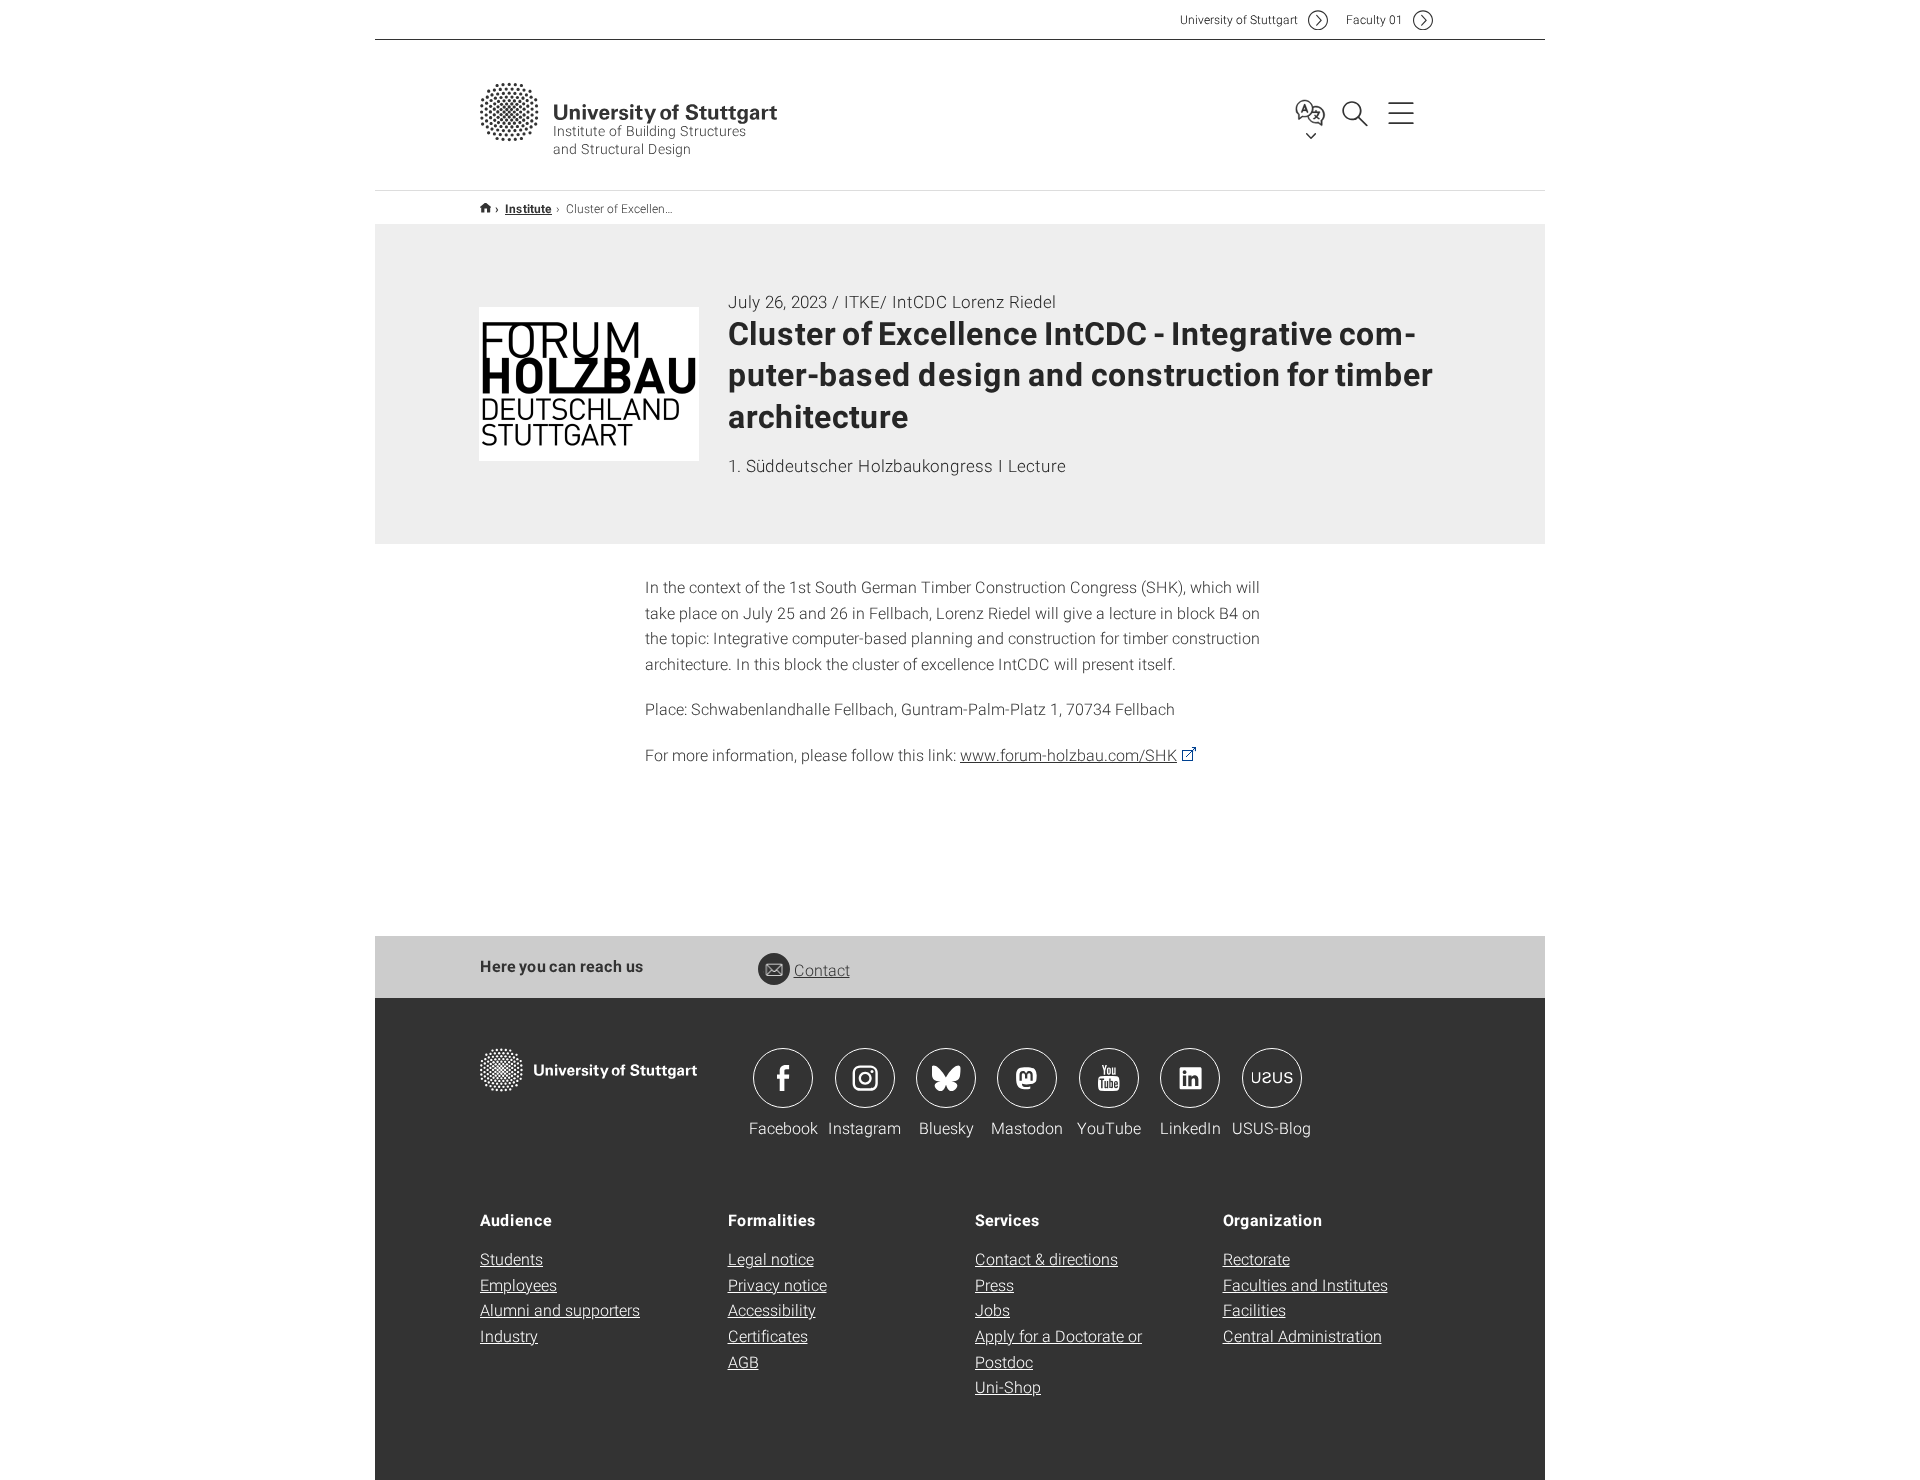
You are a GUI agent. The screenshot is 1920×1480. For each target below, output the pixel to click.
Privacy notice (777, 1284)
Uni (1239, 19)
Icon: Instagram (865, 1078)
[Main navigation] (1401, 112)
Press (994, 1284)
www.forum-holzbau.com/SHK (1068, 754)
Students (511, 1258)
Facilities (1254, 1309)
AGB (743, 1361)
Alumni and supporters (560, 1309)
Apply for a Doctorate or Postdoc (1058, 1348)
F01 (1374, 19)
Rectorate (1256, 1258)
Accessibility (772, 1309)
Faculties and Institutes (1305, 1284)
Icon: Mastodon (1027, 1078)
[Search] (1354, 112)
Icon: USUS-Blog (1272, 1078)
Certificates (768, 1335)
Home (485, 207)
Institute (528, 208)
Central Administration (1302, 1335)
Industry (509, 1335)
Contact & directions (1046, 1258)
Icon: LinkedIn (1190, 1078)
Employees (518, 1284)
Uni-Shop (1008, 1386)
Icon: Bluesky (946, 1078)
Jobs (992, 1309)
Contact (822, 969)
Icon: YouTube (1109, 1078)
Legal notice (771, 1258)
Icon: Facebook (783, 1078)
